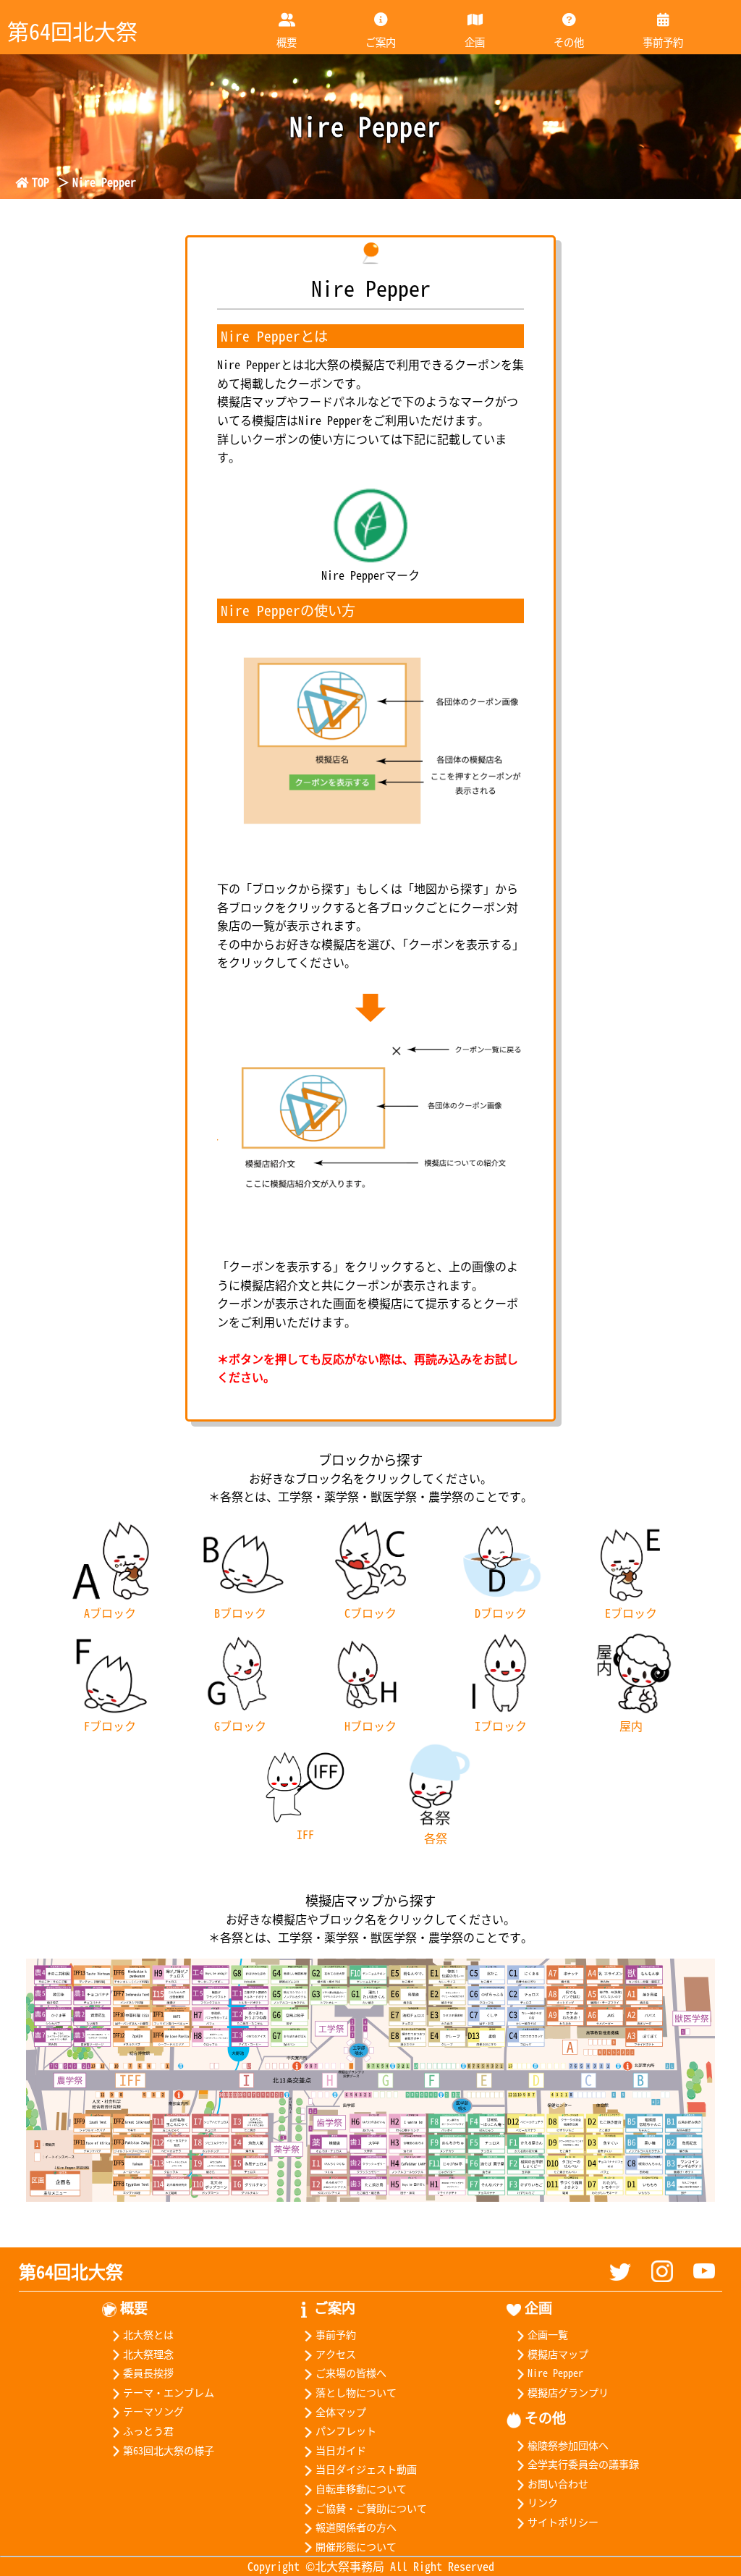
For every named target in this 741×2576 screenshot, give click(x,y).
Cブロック (370, 1613)
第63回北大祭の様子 (169, 2450)
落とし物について (356, 2392)
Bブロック (240, 1613)
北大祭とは (148, 2334)
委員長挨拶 (148, 2373)
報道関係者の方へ (356, 2527)
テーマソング (153, 2411)
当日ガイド (340, 2450)
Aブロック (110, 1613)
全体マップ (340, 2412)
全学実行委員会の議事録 (583, 2464)
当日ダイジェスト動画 (366, 2469)
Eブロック (631, 1613)
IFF (305, 1834)
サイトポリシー (563, 2522)
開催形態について (356, 2546)
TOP (41, 182)
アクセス (335, 2354)
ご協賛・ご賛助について (371, 2508)
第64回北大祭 (71, 2271)
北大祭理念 (148, 2354)
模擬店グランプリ (568, 2392)
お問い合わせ (558, 2483)
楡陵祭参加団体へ (568, 2445)
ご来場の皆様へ (351, 2373)
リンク (543, 2502)
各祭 (436, 1838)
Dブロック (501, 1613)
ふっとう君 (148, 2431)
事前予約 (663, 42)
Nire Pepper (555, 2373)
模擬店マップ (558, 2354)
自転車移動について (361, 2488)
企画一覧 (548, 2334)
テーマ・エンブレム (169, 2392)
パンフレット (346, 2431)
